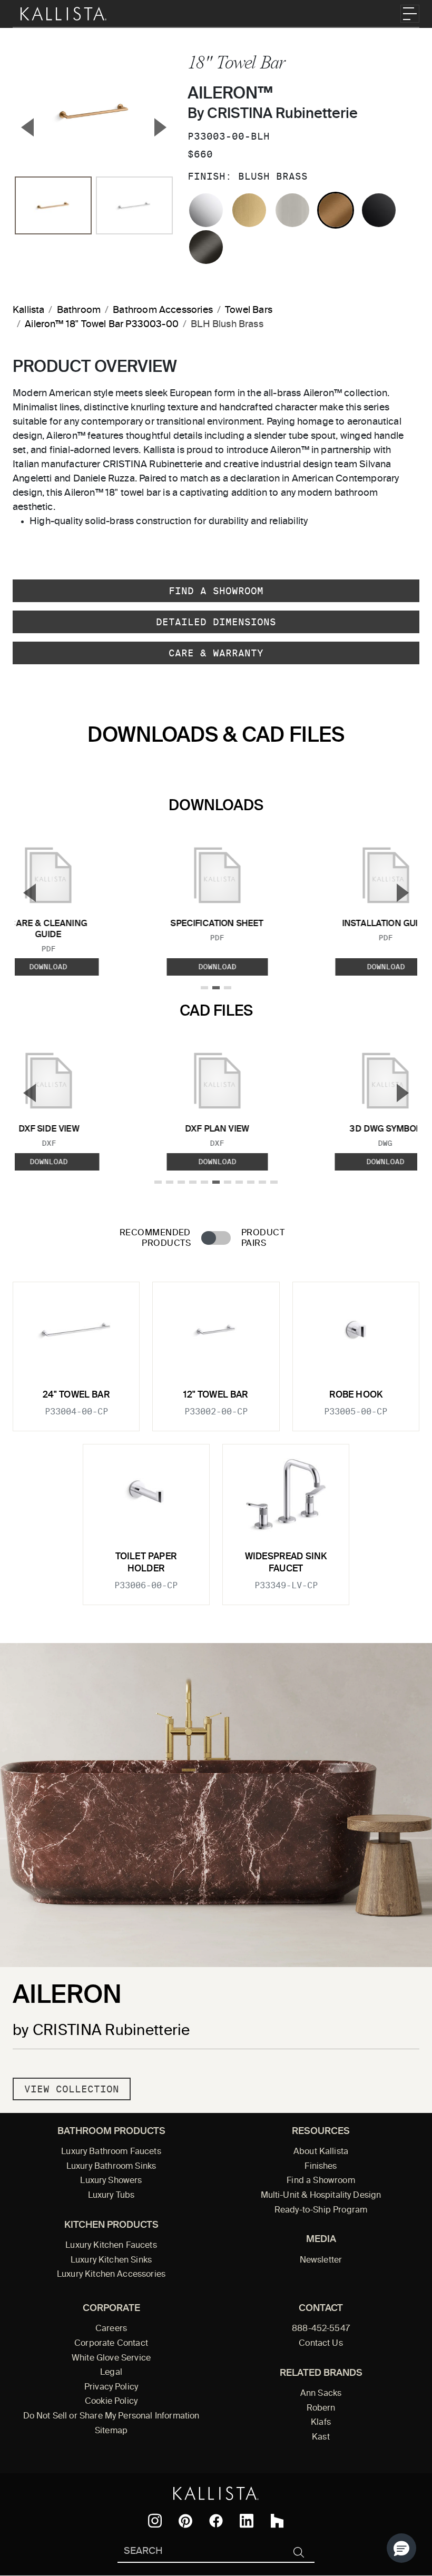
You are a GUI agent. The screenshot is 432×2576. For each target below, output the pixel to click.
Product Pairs (263, 1238)
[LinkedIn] (247, 2521)
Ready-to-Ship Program (321, 2210)
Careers (111, 2329)
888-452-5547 (321, 2329)
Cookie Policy (111, 2402)
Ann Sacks (321, 2394)
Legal (111, 2373)
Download (217, 967)
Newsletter (321, 2260)
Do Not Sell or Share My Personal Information (111, 2416)
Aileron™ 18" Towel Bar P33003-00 (102, 325)
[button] (401, 2548)
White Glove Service (111, 2358)
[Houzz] (277, 2521)
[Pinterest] (185, 2521)
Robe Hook (356, 1395)
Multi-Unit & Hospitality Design (321, 2196)
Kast (321, 2437)
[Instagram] (155, 2521)
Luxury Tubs (111, 2196)
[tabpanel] (216, 1437)
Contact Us (321, 2344)
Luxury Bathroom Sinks (111, 2167)
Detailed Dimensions (216, 622)
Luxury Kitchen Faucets (111, 2246)
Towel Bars (249, 310)
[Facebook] (216, 2521)
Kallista (28, 310)
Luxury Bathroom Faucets (111, 2152)
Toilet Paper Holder (146, 1563)
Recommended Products (155, 1238)
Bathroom (79, 310)
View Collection (72, 2089)
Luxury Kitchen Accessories (111, 2275)
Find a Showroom (216, 591)
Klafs (321, 2423)
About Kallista (321, 2152)
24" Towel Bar (76, 1395)
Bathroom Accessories (163, 310)
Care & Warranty (216, 653)
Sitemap (111, 2431)
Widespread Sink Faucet (286, 1563)
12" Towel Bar (216, 1395)
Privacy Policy (111, 2387)
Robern (321, 2408)
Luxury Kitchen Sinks (111, 2260)
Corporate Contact (111, 2344)
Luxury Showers (111, 2181)
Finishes (321, 2167)
